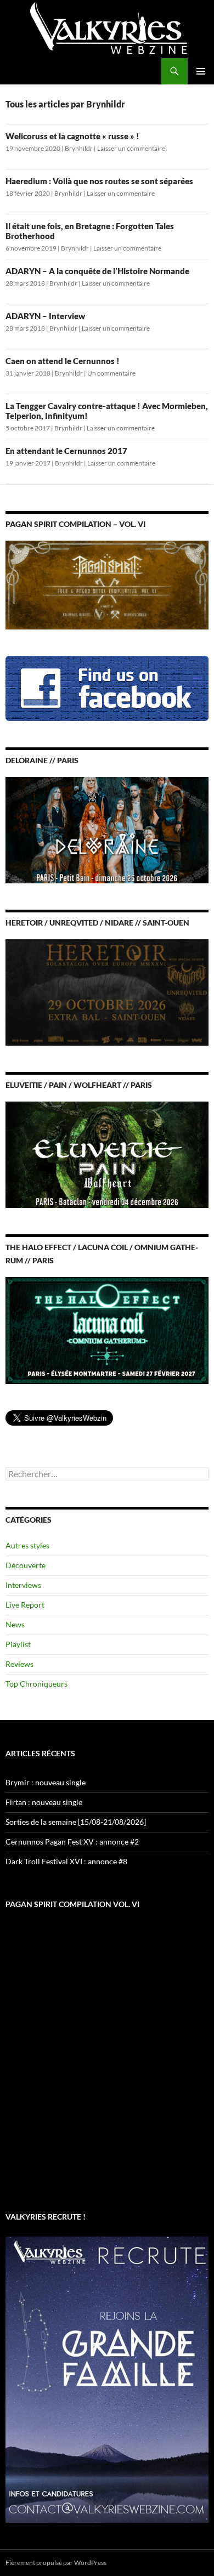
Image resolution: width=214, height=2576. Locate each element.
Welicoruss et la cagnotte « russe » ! (72, 136)
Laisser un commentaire (131, 148)
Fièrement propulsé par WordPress (56, 2563)
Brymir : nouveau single (46, 1782)
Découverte (26, 1565)
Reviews (19, 1664)
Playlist (18, 1644)
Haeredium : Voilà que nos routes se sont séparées (99, 181)
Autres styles (27, 1545)
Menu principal (201, 71)
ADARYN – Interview (45, 316)
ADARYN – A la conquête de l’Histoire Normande (97, 271)
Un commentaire (111, 373)
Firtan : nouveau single (44, 1802)
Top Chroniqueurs (36, 1684)
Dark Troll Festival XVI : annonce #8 (66, 1861)
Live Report (25, 1605)
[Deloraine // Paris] (107, 829)
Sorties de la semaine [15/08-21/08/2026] (76, 1822)
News (15, 1624)
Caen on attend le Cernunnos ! (63, 361)
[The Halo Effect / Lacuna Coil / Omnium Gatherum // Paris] (107, 1329)
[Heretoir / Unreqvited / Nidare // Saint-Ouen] (107, 992)
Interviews (23, 1585)
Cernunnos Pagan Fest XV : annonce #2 (72, 1842)
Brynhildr (79, 148)
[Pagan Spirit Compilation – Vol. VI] (107, 584)
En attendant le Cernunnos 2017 (66, 451)
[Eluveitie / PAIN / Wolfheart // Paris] (107, 1154)
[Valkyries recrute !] (107, 2378)
